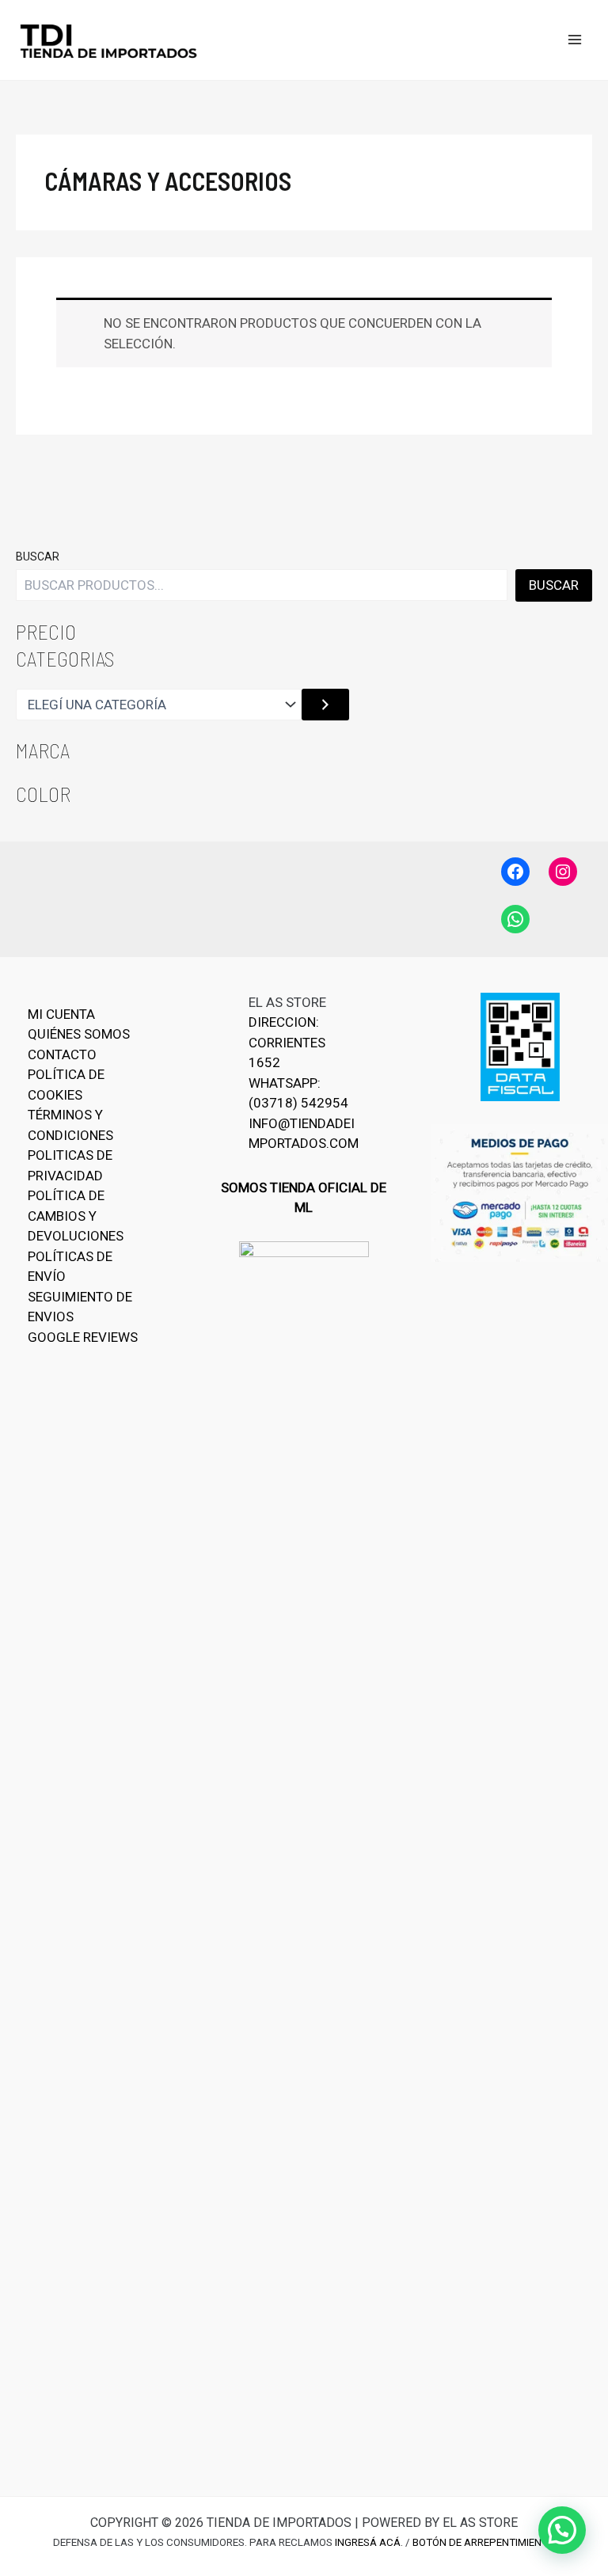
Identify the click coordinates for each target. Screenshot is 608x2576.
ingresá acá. (369, 2542)
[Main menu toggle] (575, 40)
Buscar (38, 557)
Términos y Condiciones (70, 1125)
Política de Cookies (66, 1085)
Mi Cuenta (61, 1014)
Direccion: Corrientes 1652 (287, 1042)
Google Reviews (83, 1337)
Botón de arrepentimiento (484, 2542)
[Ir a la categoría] (325, 705)
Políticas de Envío (70, 1267)
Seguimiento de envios (80, 1307)
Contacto (62, 1054)
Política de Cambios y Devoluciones (76, 1216)
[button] (562, 2530)
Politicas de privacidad (70, 1165)
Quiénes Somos (79, 1034)
